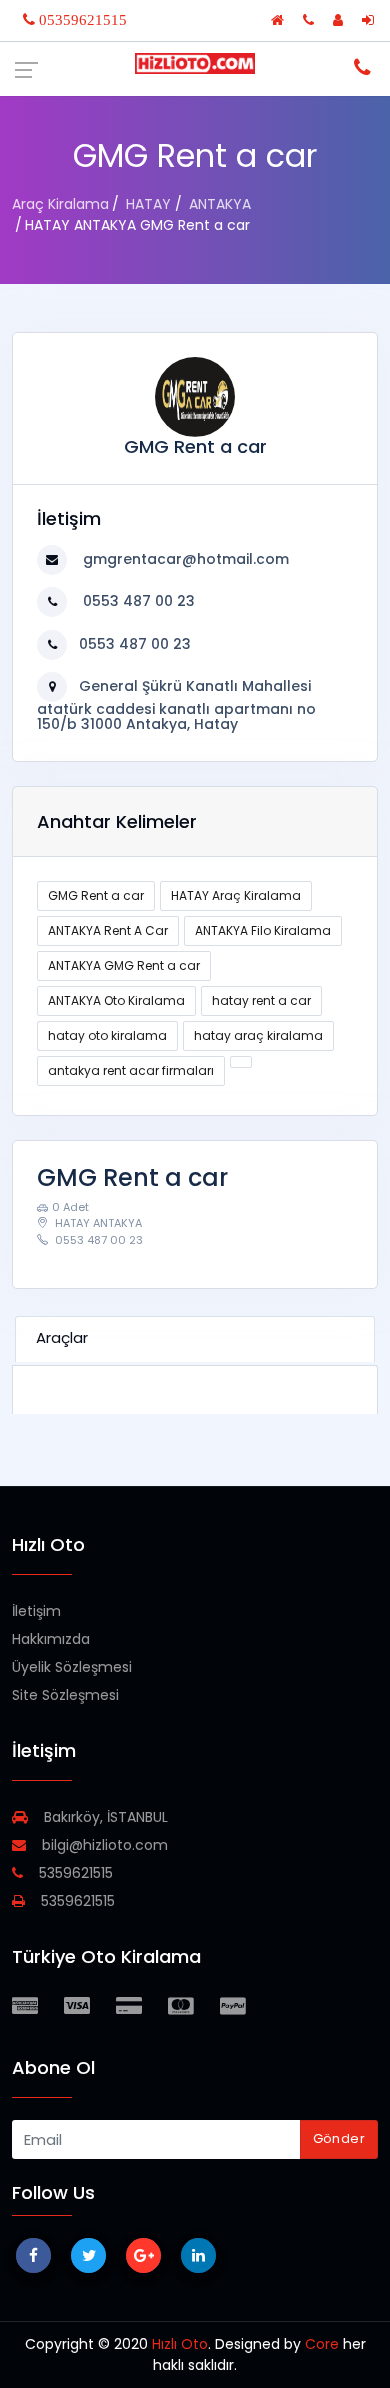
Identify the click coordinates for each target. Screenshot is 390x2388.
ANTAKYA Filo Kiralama (263, 930)
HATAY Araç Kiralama (236, 895)
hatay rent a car (261, 1000)
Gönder (339, 2138)
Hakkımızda (51, 1639)
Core (322, 2344)
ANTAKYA (220, 204)
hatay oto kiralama (107, 1035)
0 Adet (70, 1207)
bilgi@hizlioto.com (103, 1845)
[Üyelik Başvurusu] (340, 20)
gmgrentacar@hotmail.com (184, 559)
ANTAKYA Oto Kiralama (116, 1000)
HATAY (148, 204)
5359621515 (74, 1873)
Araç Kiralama (60, 204)
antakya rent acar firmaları (131, 1070)
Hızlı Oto (180, 2344)
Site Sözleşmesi (65, 1695)
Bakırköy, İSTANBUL (104, 1817)
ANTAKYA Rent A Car (108, 930)
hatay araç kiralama (258, 1035)
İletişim (36, 1611)
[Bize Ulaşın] (310, 20)
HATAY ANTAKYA (97, 1223)
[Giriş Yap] (370, 20)
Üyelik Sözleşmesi (72, 1667)
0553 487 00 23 (137, 601)
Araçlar (62, 1337)
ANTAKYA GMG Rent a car (124, 965)
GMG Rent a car (96, 895)
